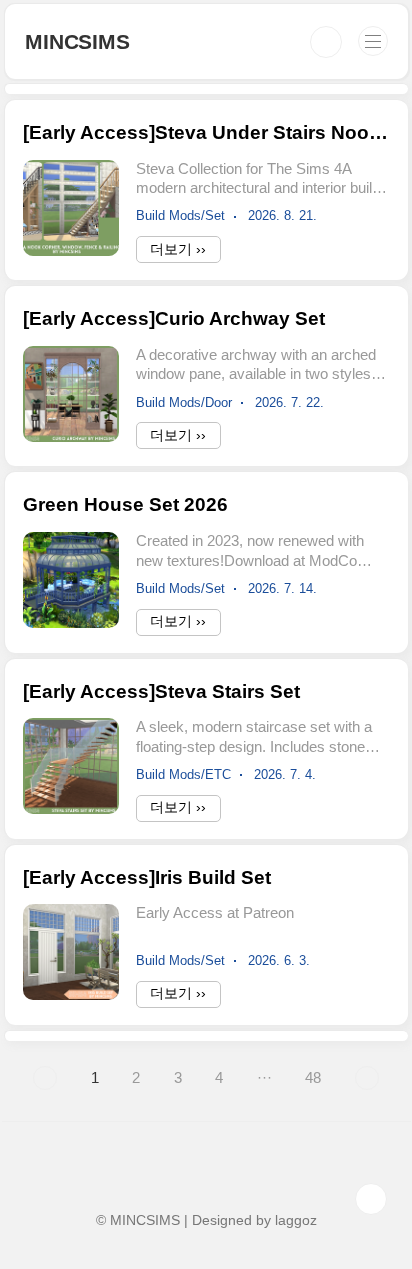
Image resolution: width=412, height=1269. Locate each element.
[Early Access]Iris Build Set (147, 877)
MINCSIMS (77, 41)
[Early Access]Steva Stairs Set (161, 691)
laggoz (296, 1220)
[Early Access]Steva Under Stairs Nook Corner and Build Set (206, 132)
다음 (367, 1078)
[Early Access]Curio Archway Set (174, 318)
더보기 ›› (178, 249)
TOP (371, 1199)
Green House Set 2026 (125, 504)
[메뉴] (373, 41)
